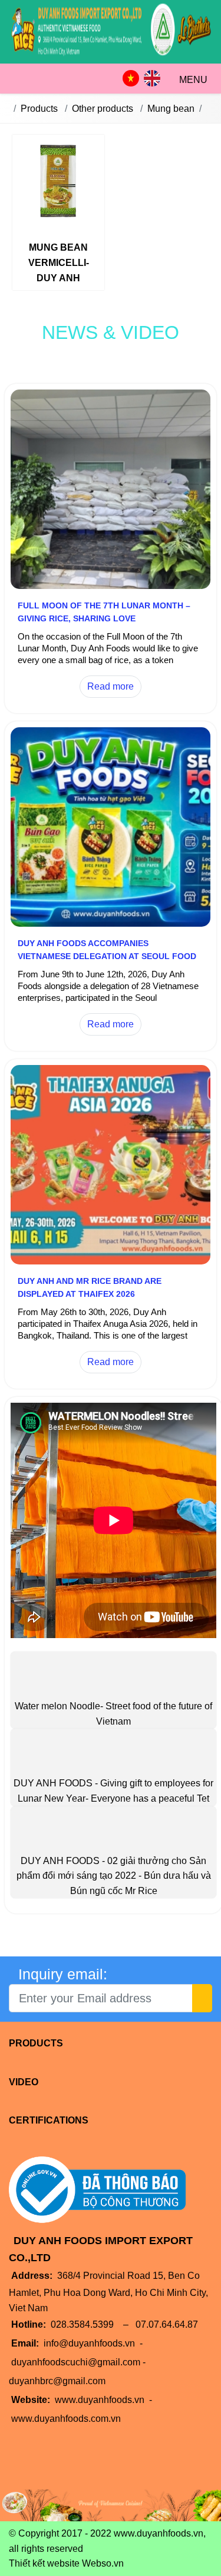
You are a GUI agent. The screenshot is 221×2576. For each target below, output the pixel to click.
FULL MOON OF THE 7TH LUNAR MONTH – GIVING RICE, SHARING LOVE (104, 612)
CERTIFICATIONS (49, 2120)
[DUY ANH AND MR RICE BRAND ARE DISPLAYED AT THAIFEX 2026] (111, 1261)
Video (24, 2082)
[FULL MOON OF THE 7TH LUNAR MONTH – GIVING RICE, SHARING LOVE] (111, 586)
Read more (111, 686)
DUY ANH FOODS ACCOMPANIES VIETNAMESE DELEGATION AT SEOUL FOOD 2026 (107, 956)
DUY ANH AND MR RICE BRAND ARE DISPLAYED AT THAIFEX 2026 (90, 1287)
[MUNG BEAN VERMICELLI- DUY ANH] (58, 183)
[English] (152, 78)
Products (36, 2043)
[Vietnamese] (131, 78)
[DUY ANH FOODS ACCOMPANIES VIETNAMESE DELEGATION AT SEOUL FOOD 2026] (111, 923)
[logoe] (111, 56)
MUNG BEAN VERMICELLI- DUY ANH (59, 262)
